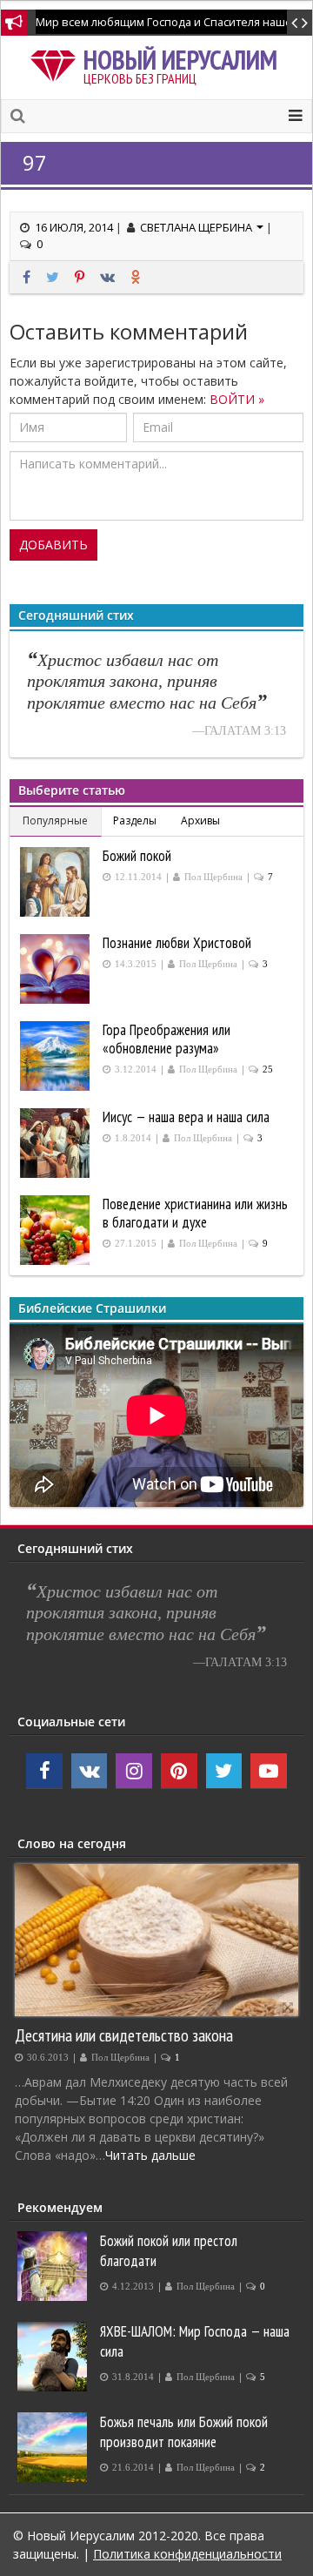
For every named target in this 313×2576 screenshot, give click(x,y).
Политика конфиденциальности (187, 2554)
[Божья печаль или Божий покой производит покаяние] (54, 2447)
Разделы (135, 821)
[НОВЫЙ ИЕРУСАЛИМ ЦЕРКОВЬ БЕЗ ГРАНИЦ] (57, 63)
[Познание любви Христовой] (57, 969)
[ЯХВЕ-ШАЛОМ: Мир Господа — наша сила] (54, 2357)
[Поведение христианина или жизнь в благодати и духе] (57, 1230)
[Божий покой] (57, 882)
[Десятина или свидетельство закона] (156, 1940)
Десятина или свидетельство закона (124, 2035)
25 (268, 1069)
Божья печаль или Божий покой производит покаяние (184, 2432)
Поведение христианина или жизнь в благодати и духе (195, 1213)
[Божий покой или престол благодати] (54, 2266)
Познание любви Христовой (177, 943)
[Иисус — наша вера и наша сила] (57, 1143)
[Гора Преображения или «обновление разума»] (57, 1056)
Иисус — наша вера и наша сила (186, 1117)
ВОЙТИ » (237, 399)
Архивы (200, 821)
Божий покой (137, 856)
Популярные (55, 821)
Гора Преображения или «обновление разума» (166, 1039)
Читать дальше (150, 2155)
